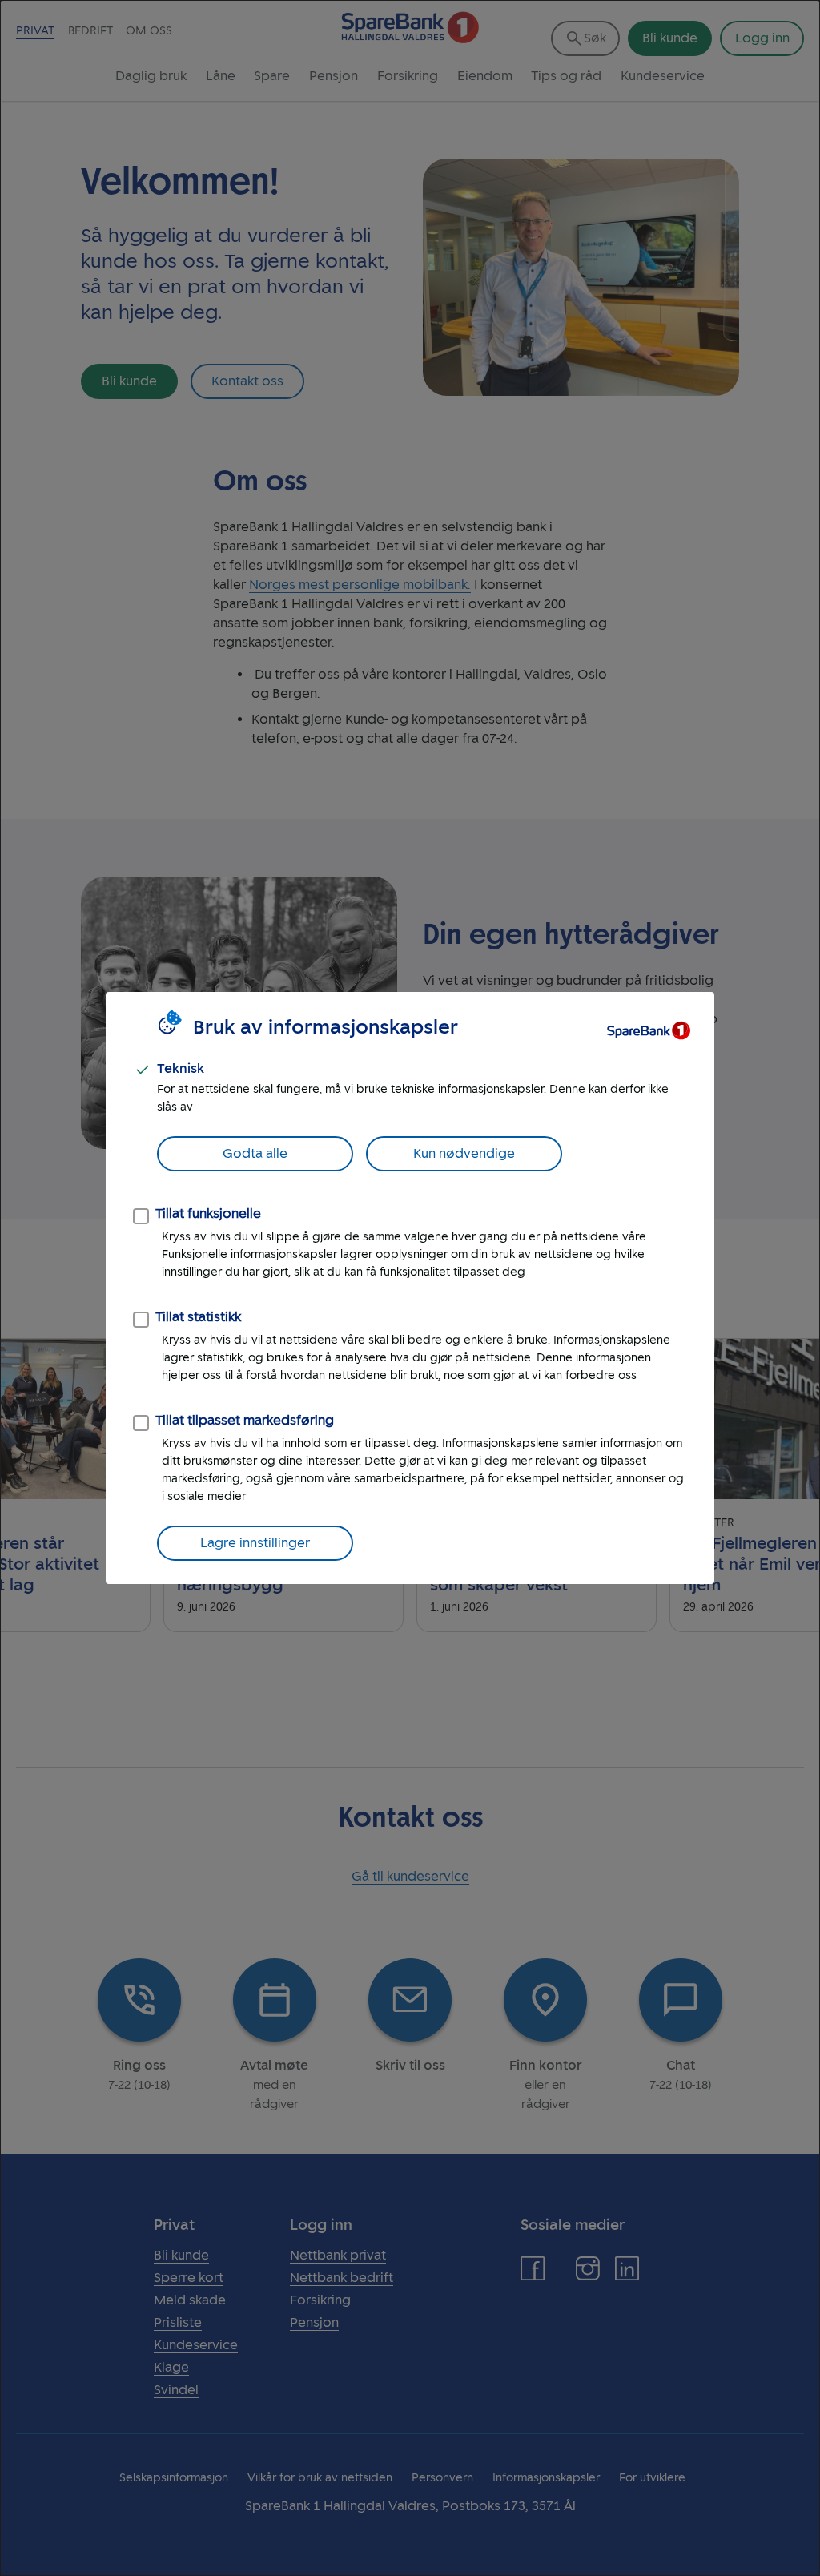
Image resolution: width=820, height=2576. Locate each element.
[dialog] (410, 1288)
